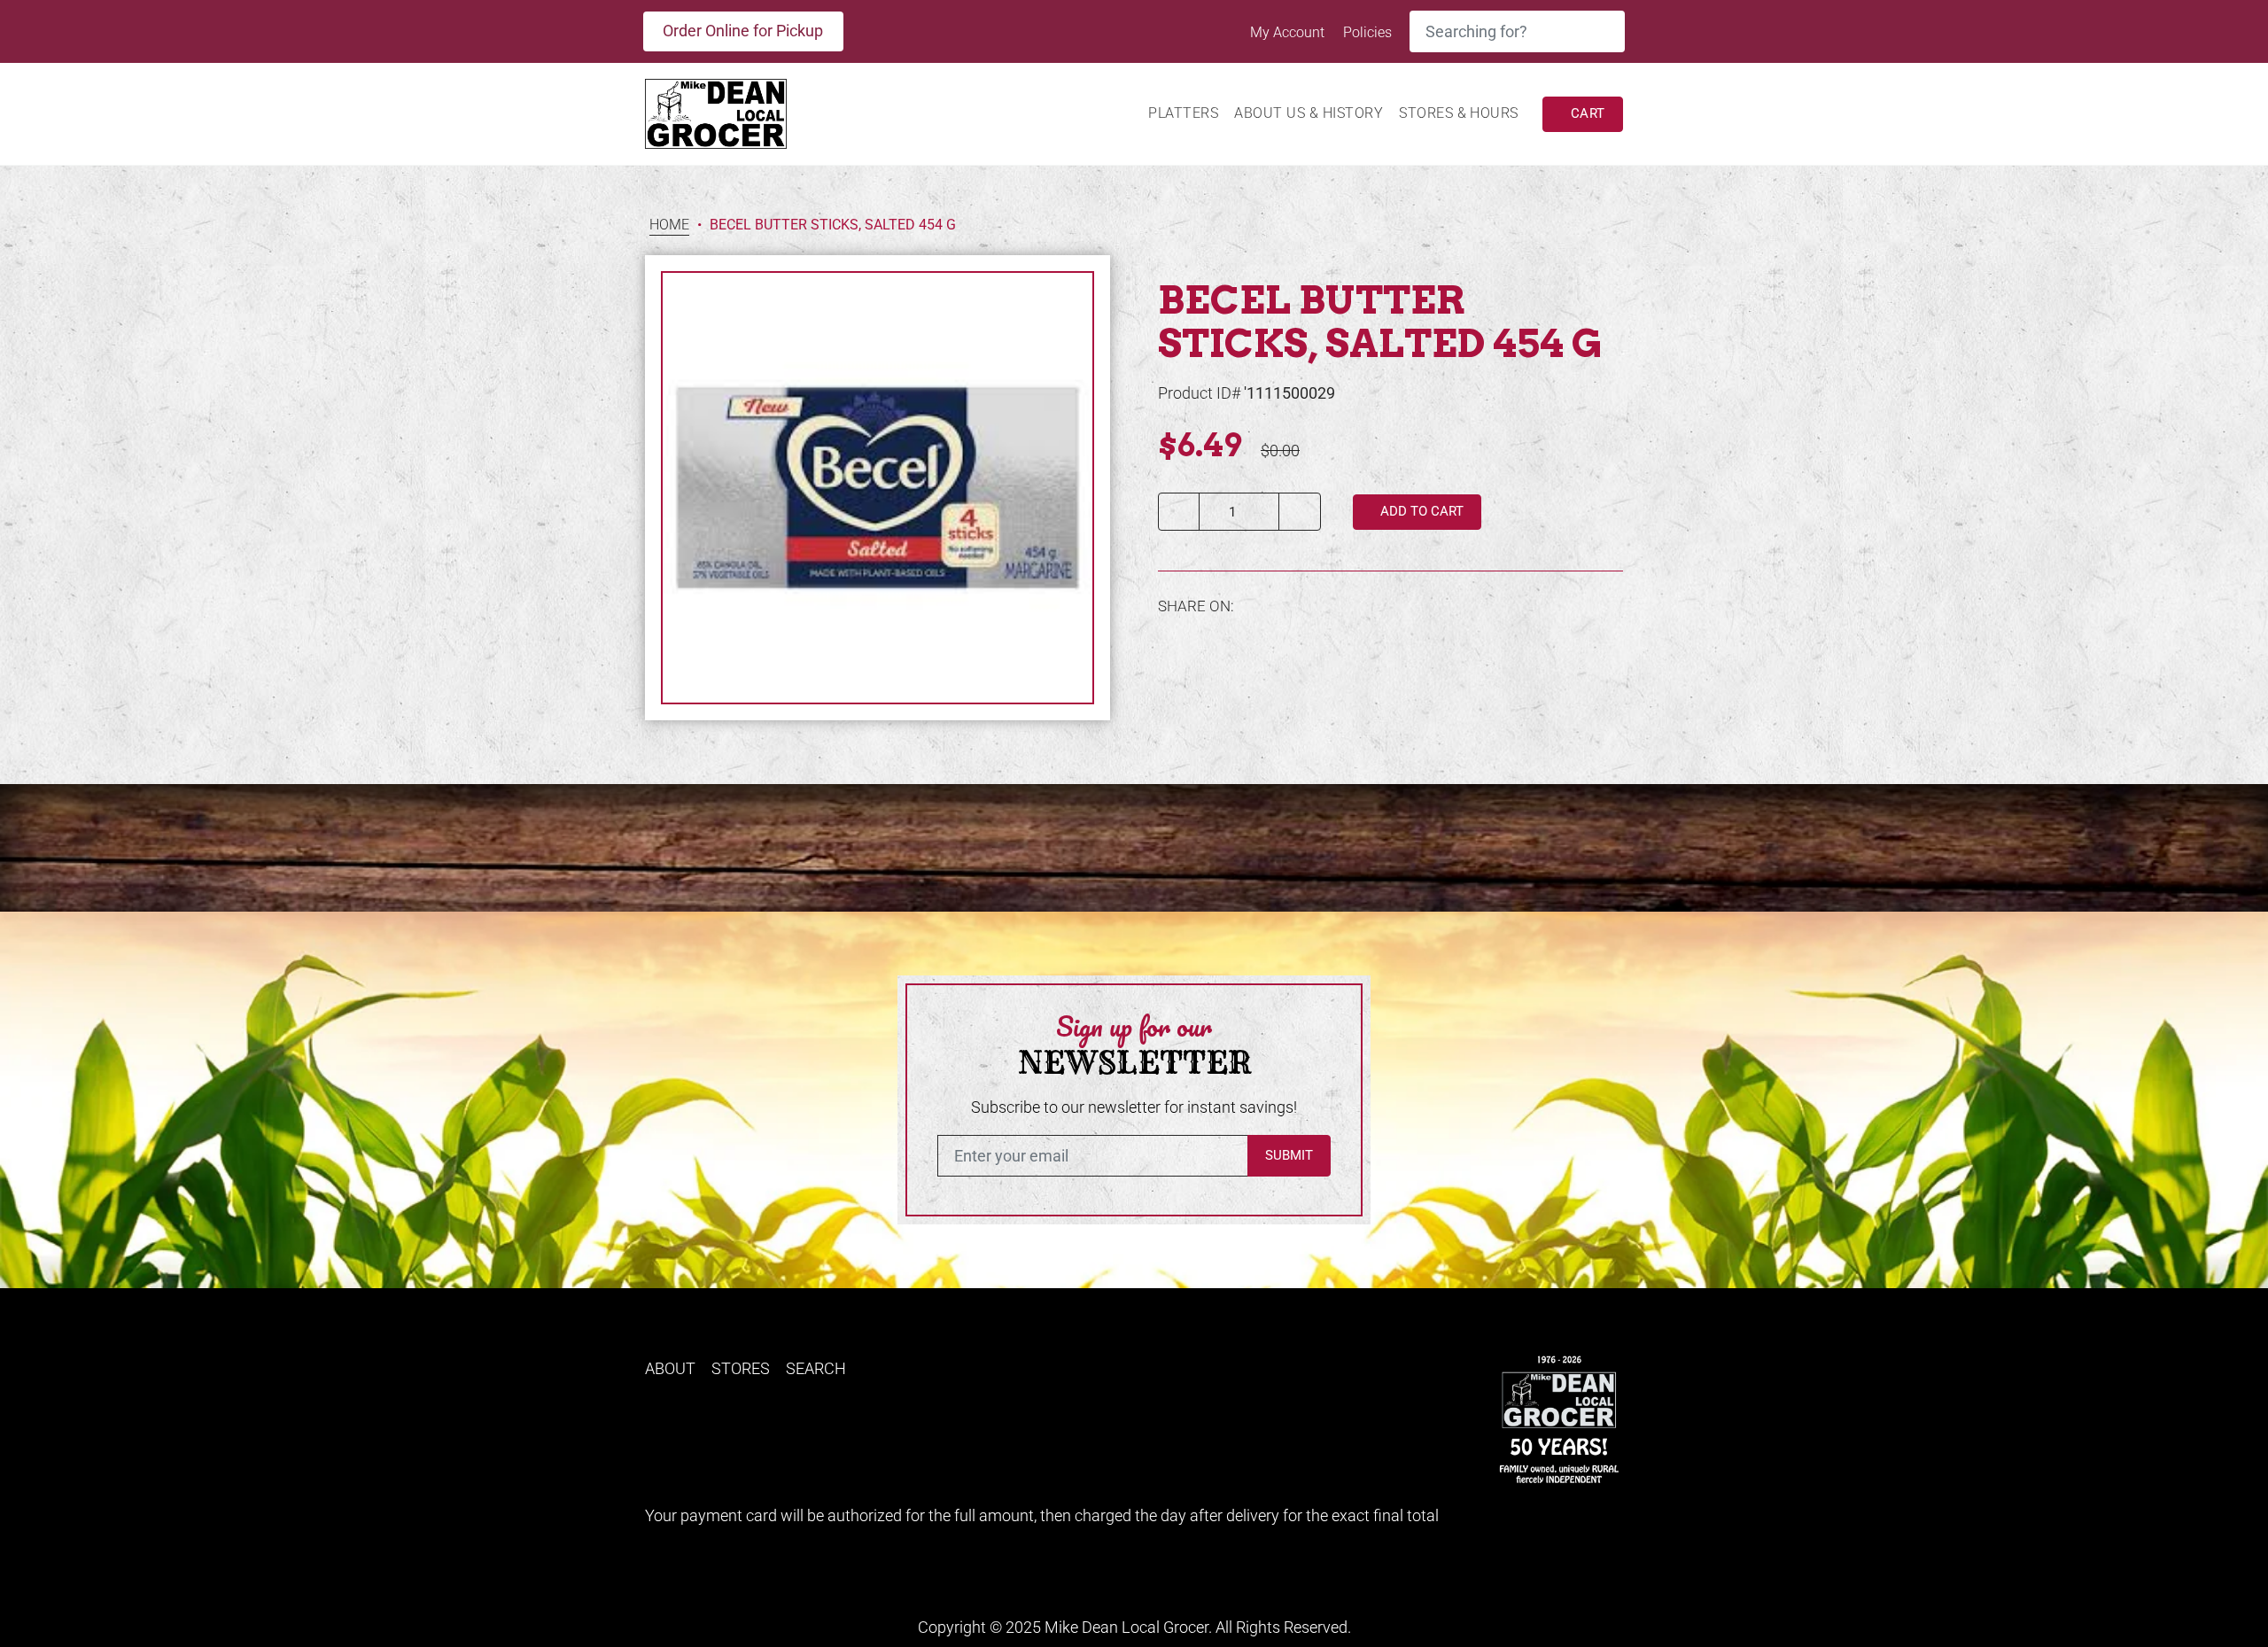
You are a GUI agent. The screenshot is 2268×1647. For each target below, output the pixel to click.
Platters (1183, 113)
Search (816, 1368)
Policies (1367, 32)
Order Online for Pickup (743, 31)
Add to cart (1420, 511)
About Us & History (1309, 113)
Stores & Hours (1459, 113)
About (670, 1368)
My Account (1289, 32)
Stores (741, 1368)
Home (669, 225)
